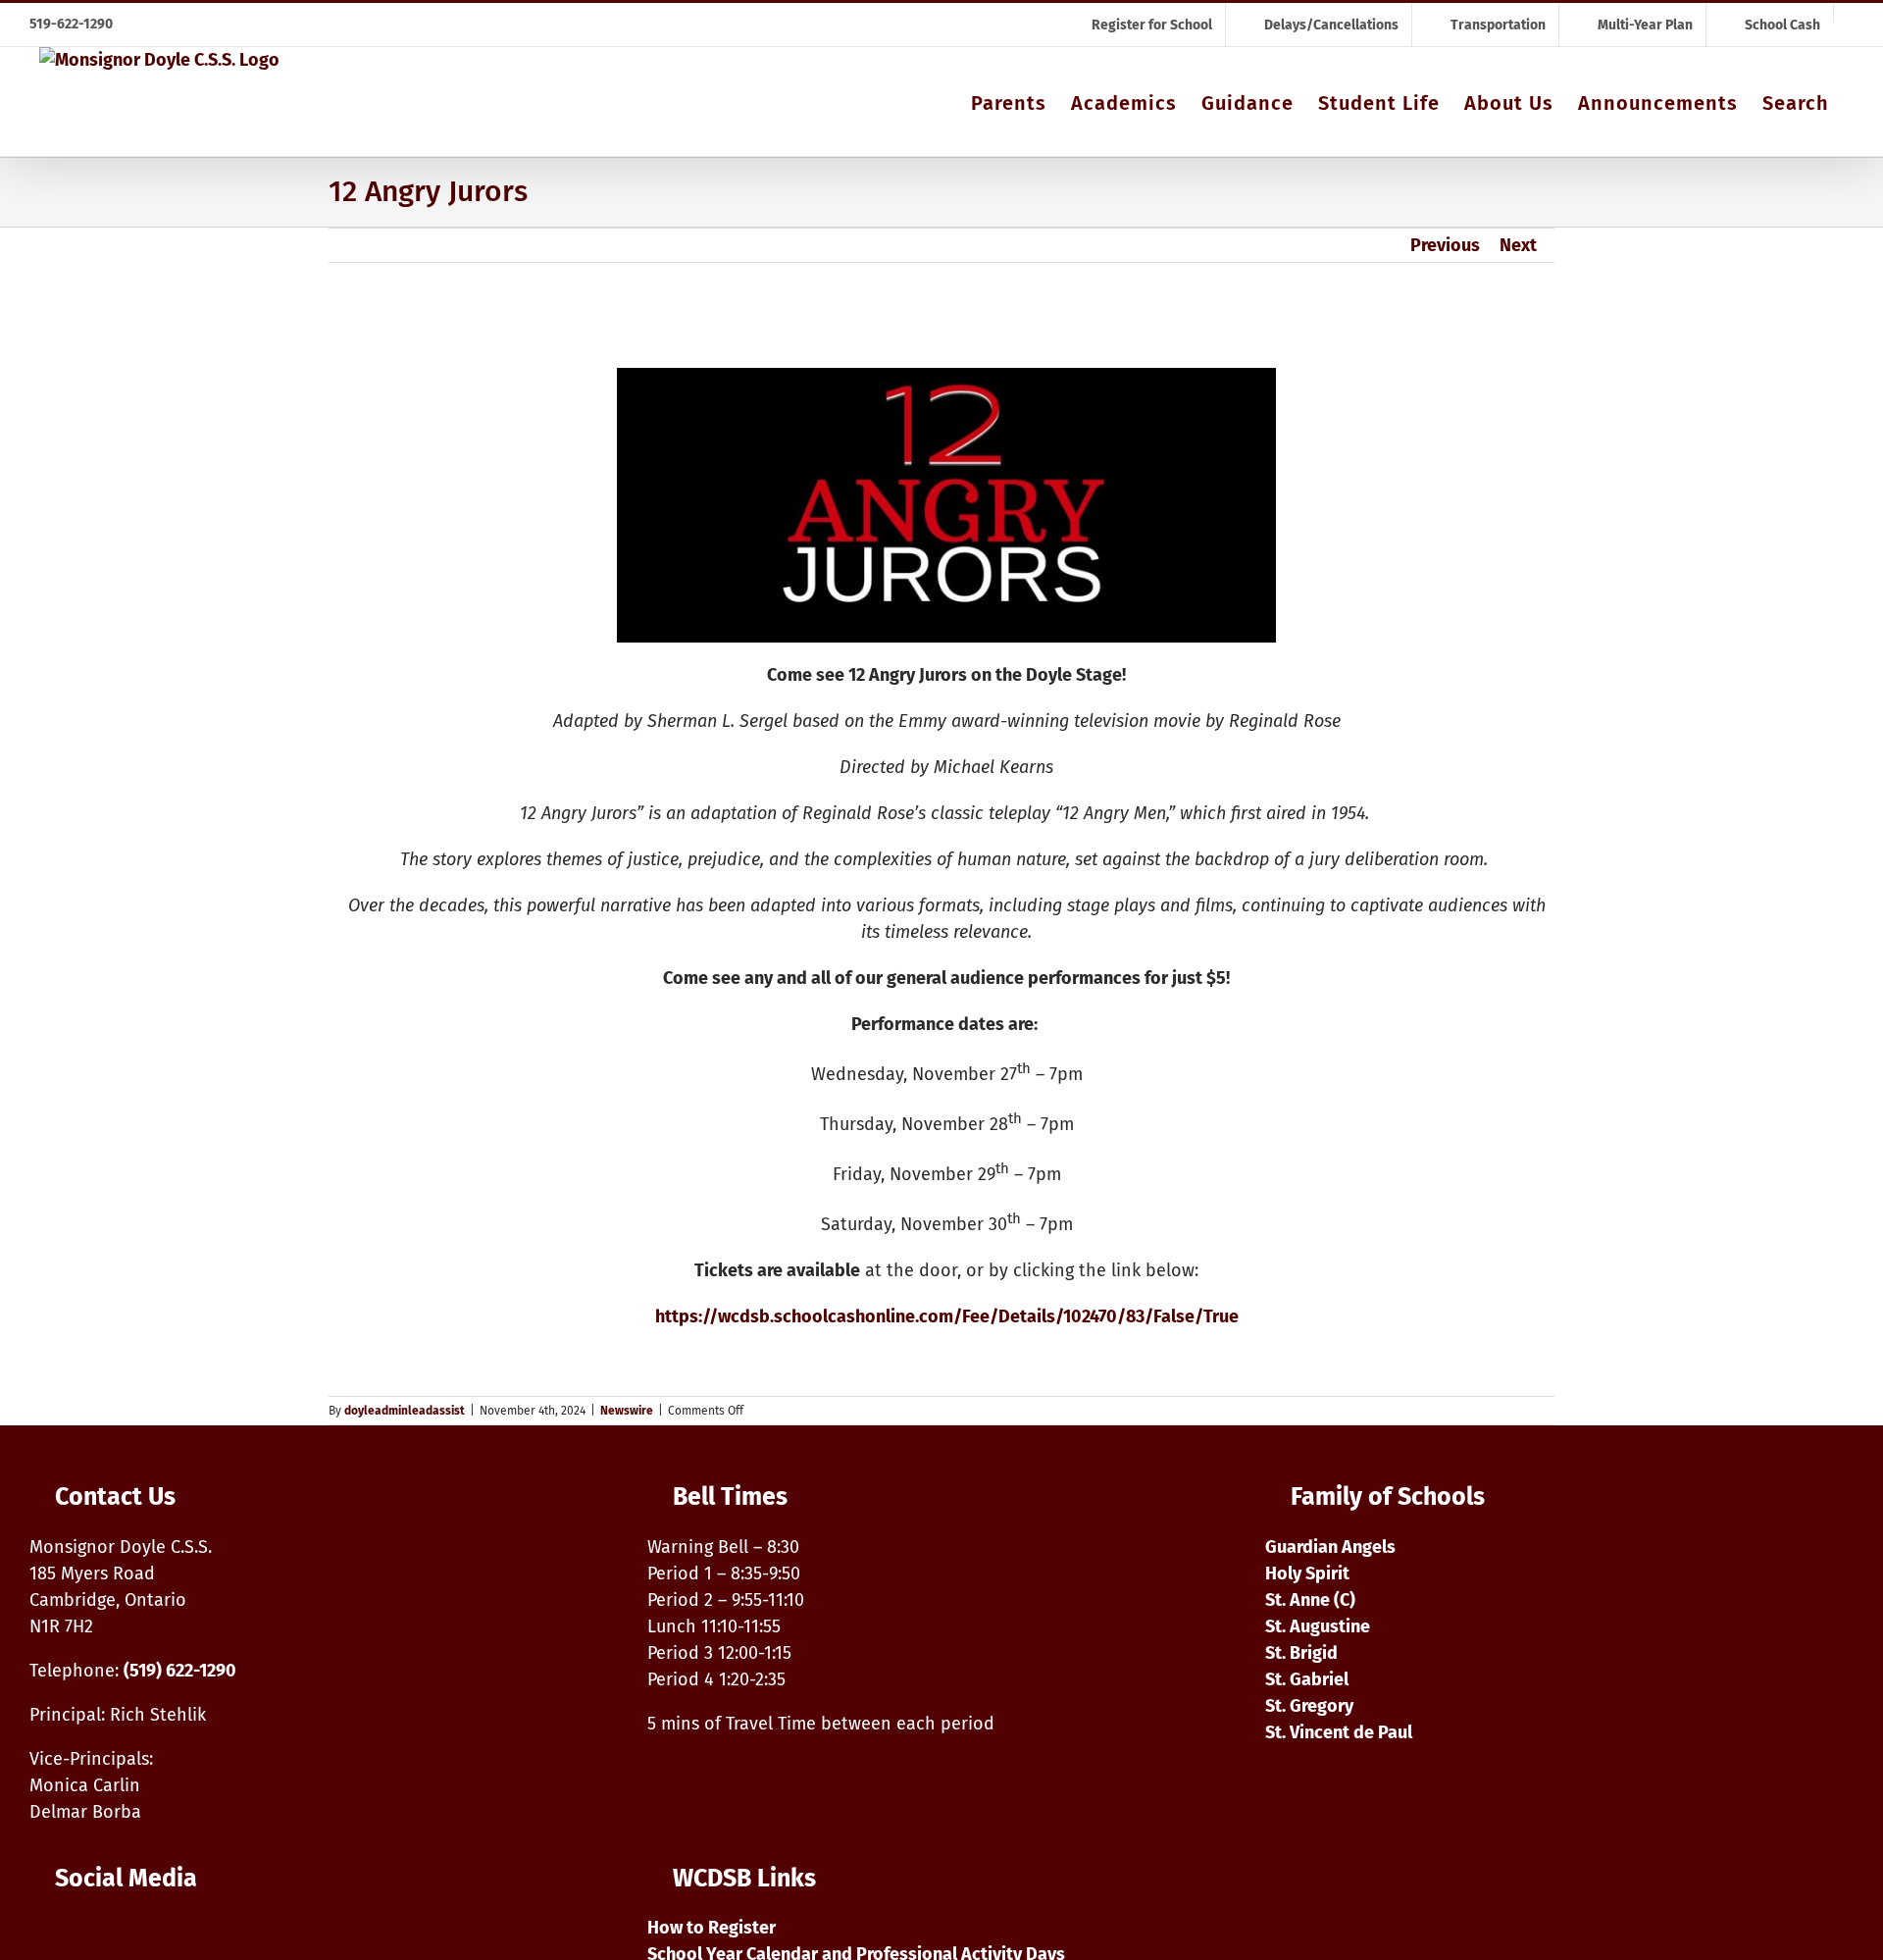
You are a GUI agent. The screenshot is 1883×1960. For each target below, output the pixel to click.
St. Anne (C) (1310, 1600)
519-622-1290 (71, 24)
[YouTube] (91, 1936)
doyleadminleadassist (405, 1411)
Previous (1445, 245)
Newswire (627, 1411)
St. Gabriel (1307, 1679)
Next (1518, 245)
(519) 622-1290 (180, 1671)
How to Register (712, 1928)
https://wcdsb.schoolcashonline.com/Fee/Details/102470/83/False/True (947, 1316)
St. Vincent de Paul (1339, 1732)
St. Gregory (1309, 1706)
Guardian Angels (1330, 1547)
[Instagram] (45, 1936)
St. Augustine (1318, 1626)
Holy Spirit (1307, 1573)
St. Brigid (1301, 1653)
